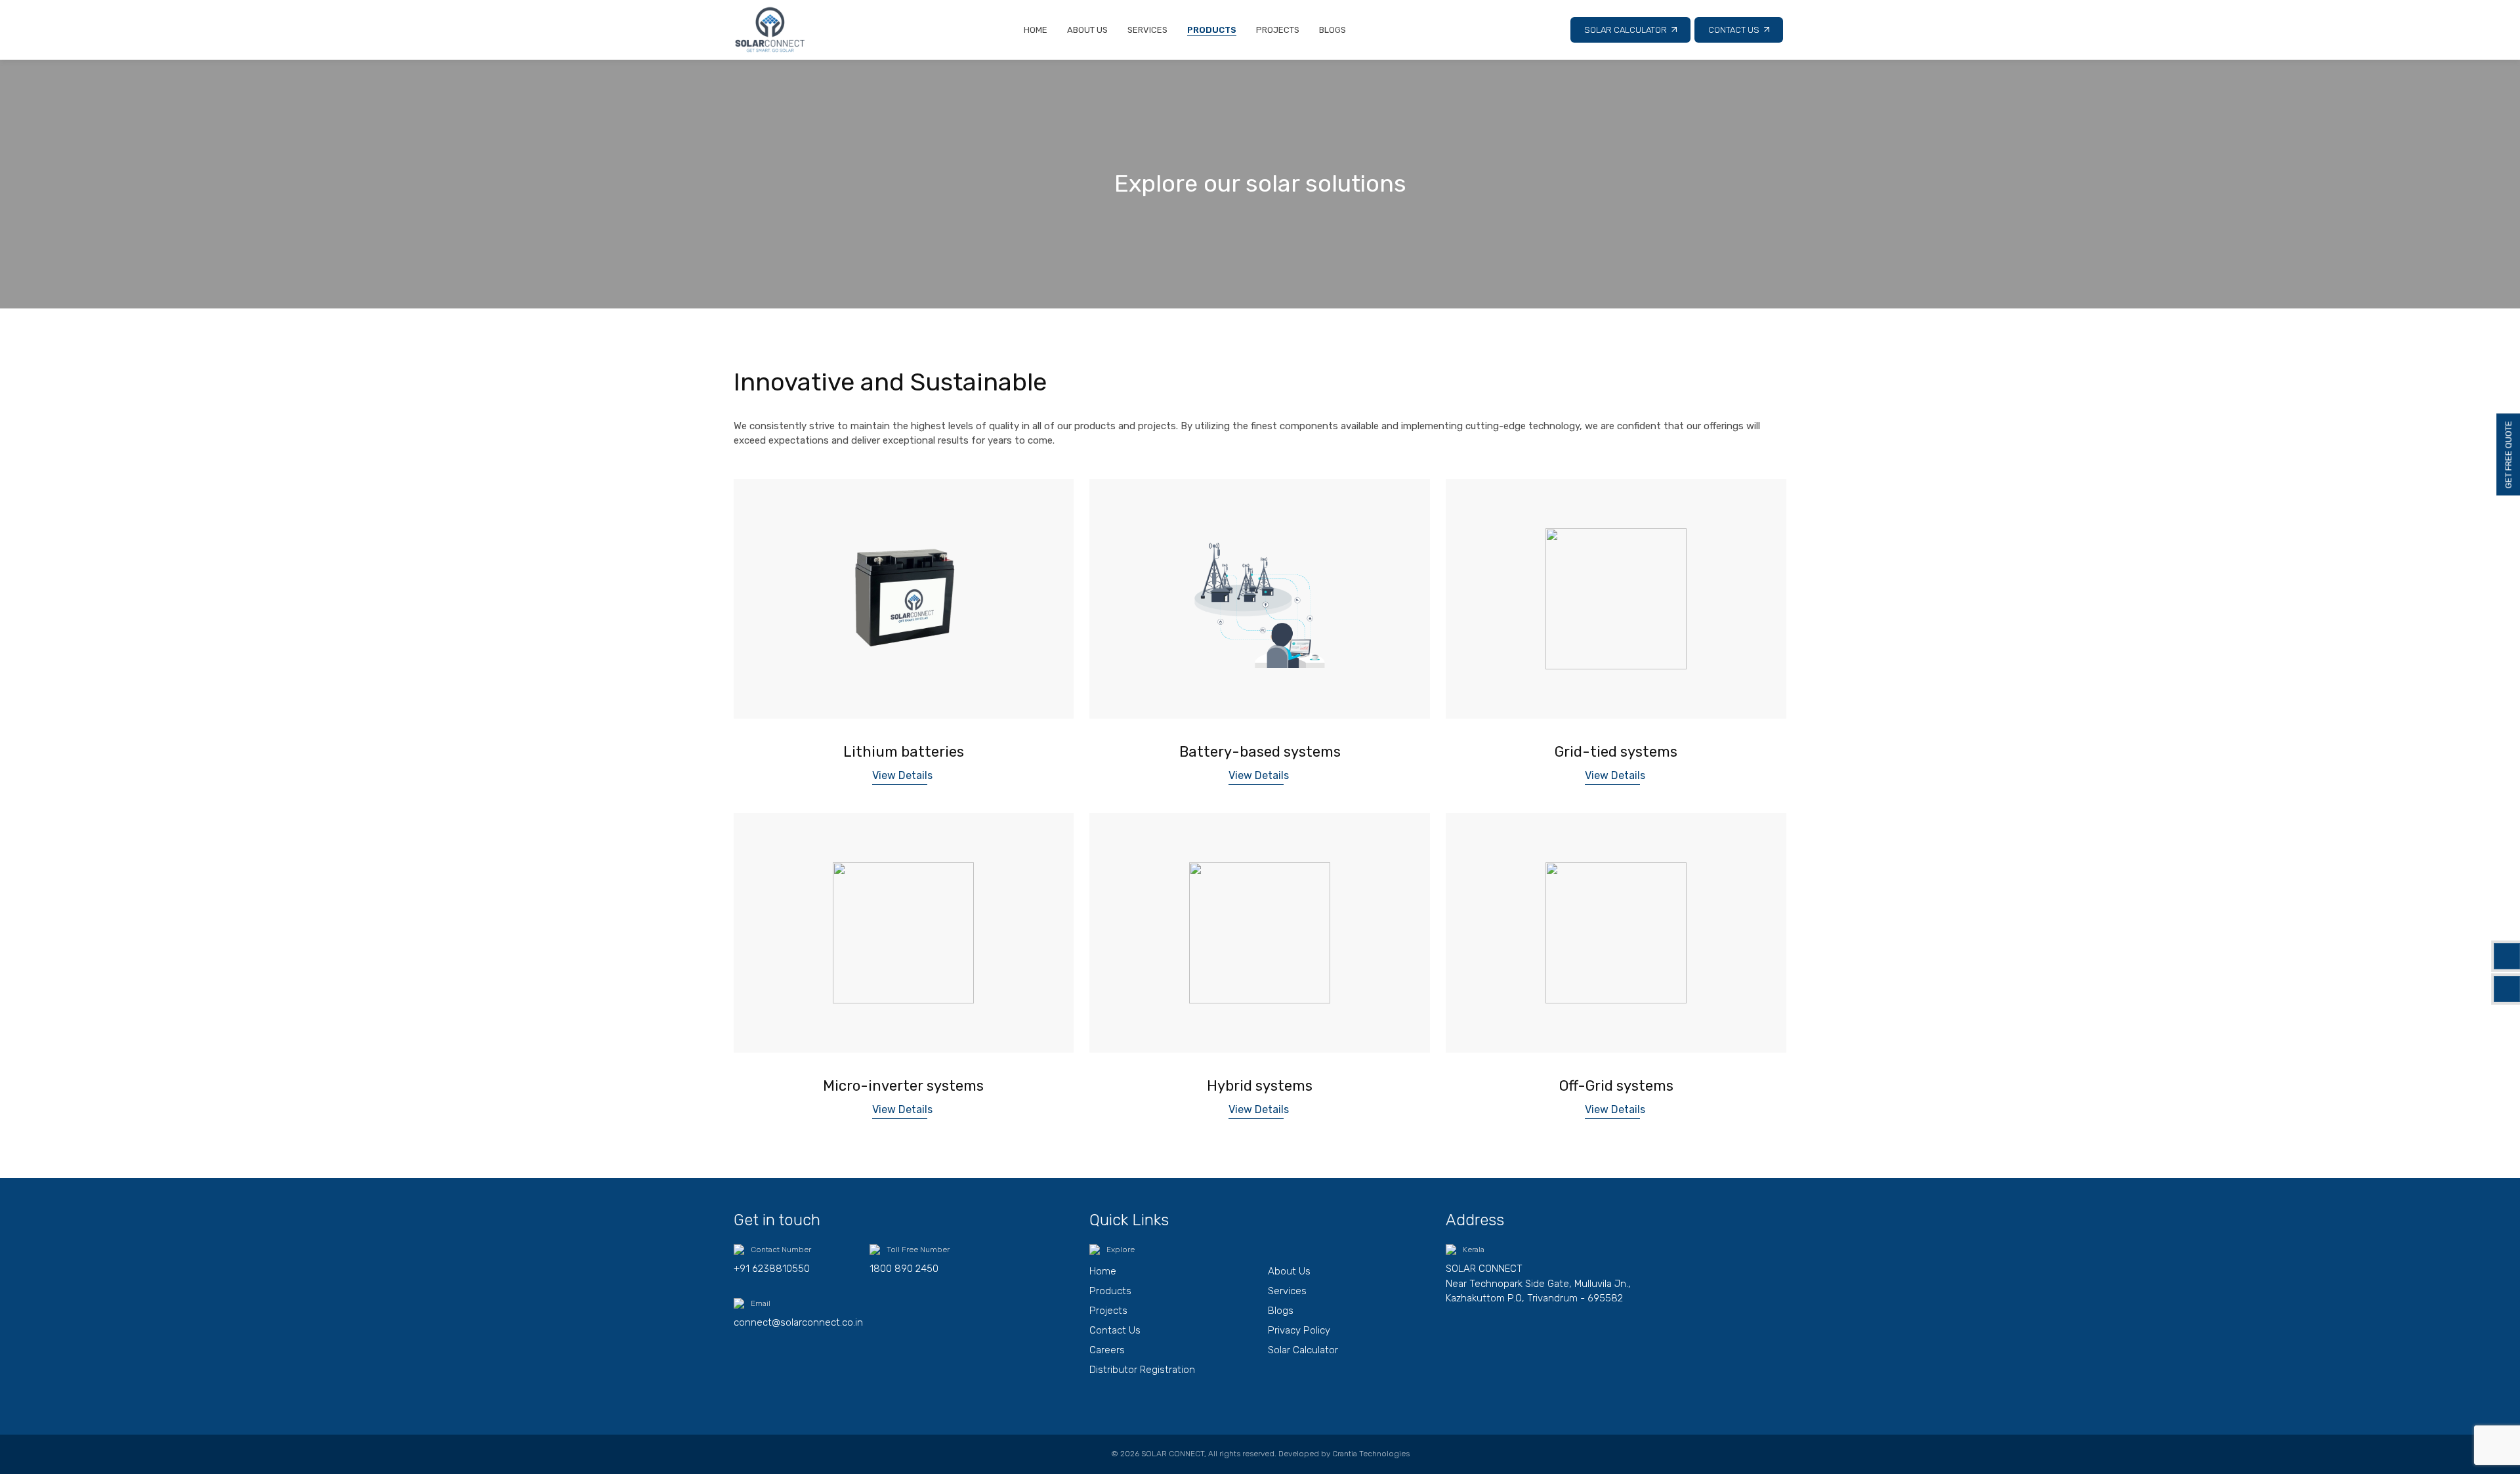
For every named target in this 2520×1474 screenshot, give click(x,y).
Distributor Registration (1142, 1370)
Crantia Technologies (1371, 1454)
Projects (1278, 30)
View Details (902, 775)
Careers (1107, 1350)
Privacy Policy (1299, 1330)
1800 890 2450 (904, 1269)
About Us (1087, 30)
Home (1036, 30)
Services (1147, 30)
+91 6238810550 (772, 1269)
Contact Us (1734, 30)
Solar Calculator (1626, 30)
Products (1212, 30)
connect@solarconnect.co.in (798, 1322)
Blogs (1333, 30)
